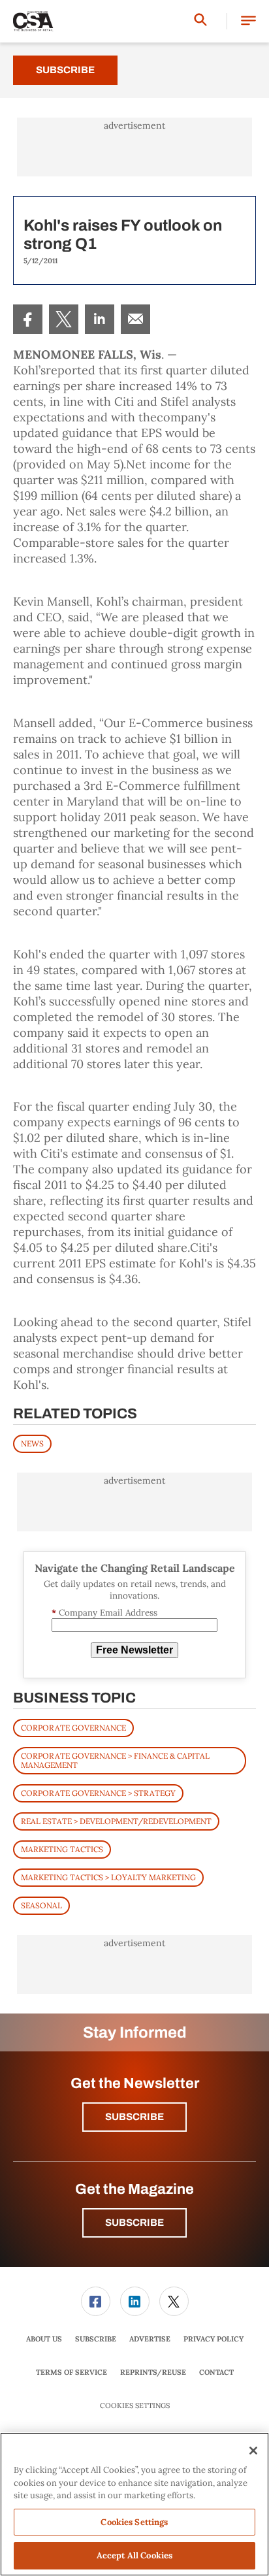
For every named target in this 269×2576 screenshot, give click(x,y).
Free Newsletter (134, 1650)
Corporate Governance (73, 1728)
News (32, 1443)
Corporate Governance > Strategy (98, 1793)
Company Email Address (104, 1613)
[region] (134, 2504)
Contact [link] (216, 2372)
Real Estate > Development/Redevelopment (116, 1821)
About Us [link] (44, 2339)
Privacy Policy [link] (214, 2339)
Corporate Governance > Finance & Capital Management (115, 1760)
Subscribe (65, 70)
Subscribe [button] (134, 2117)
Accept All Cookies (134, 2555)
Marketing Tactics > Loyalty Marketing (108, 1877)
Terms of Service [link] (71, 2372)
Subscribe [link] (96, 2339)
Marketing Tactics (62, 1849)
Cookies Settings (135, 2406)
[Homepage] (33, 22)
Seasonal (41, 1905)
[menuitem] (28, 319)
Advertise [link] (150, 2339)
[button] (248, 21)
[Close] (253, 2451)
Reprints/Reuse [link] (153, 2372)
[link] (28, 319)
